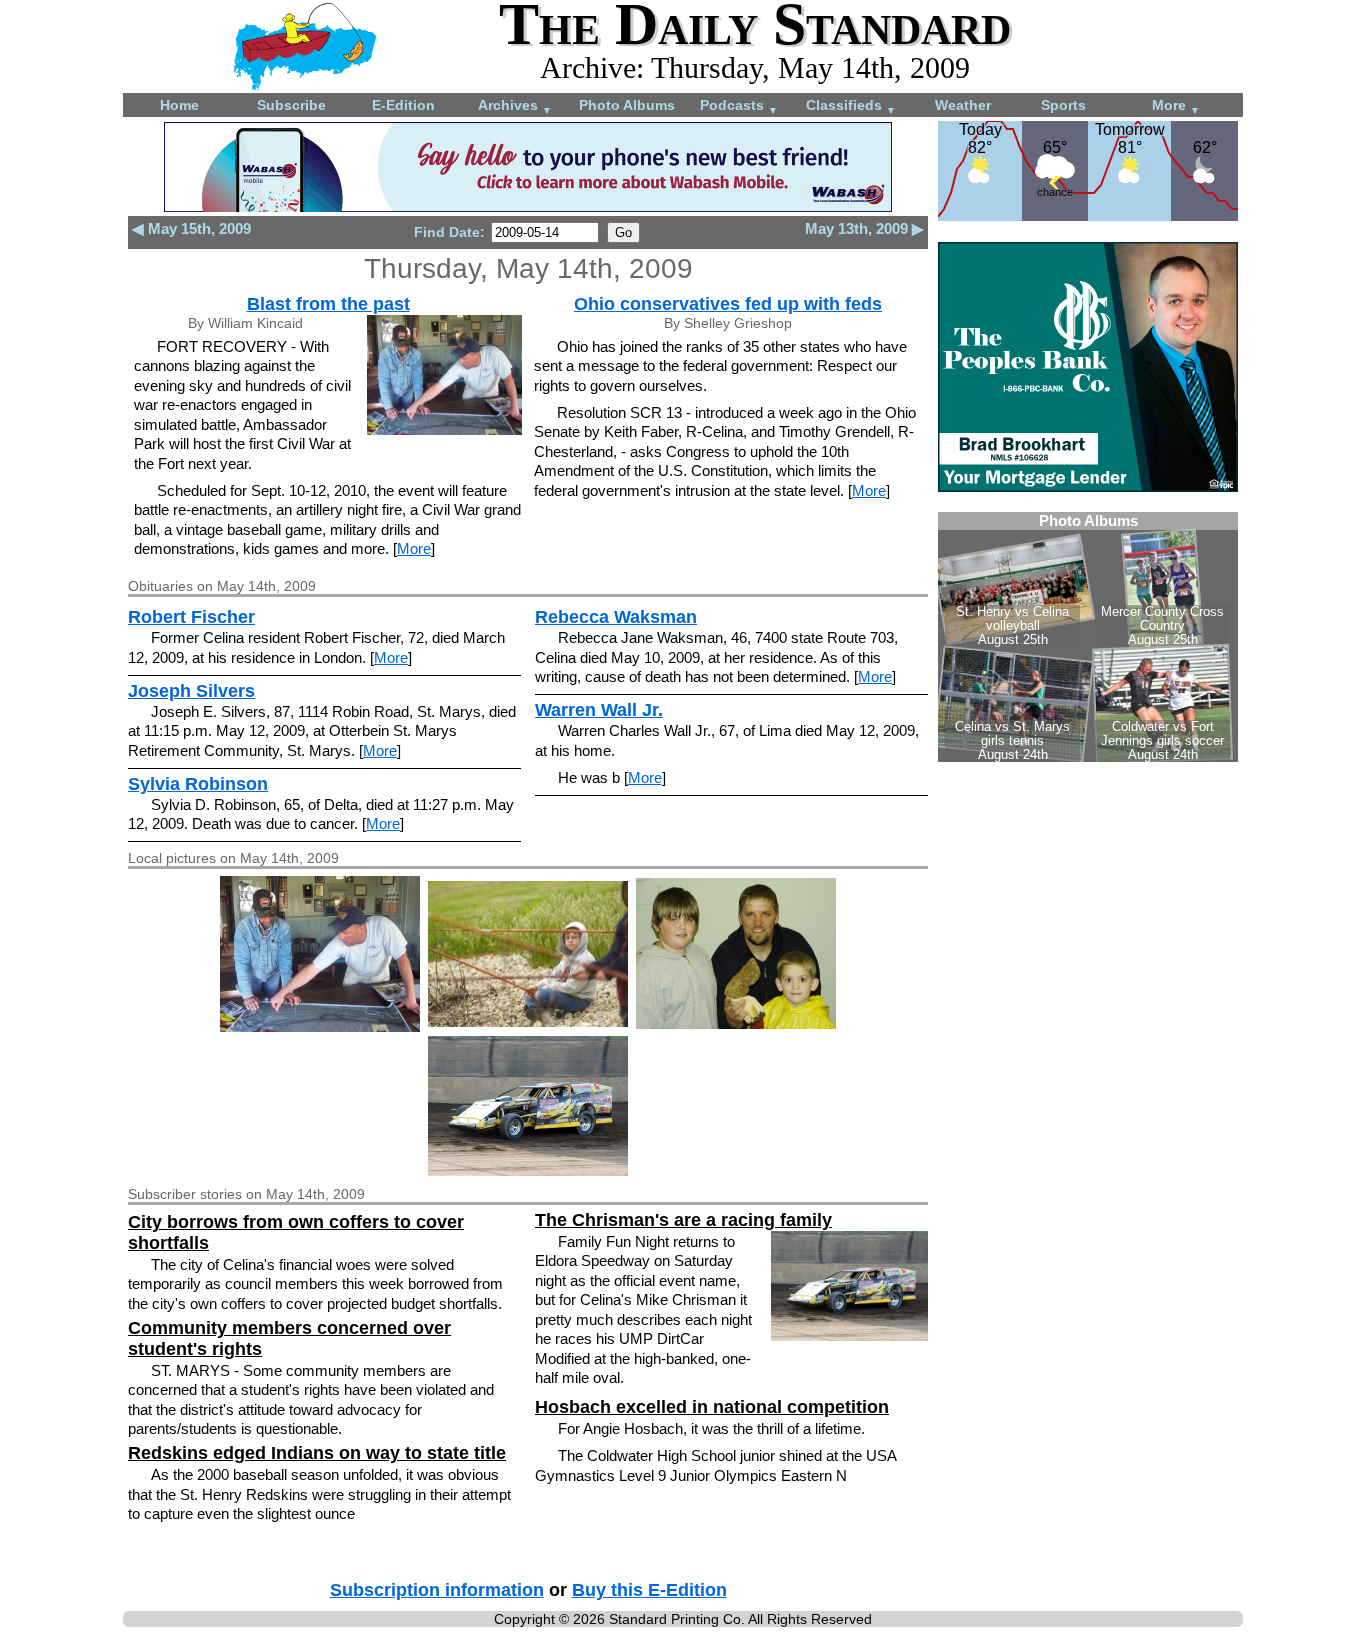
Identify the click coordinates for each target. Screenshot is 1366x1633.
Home (179, 105)
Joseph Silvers (191, 691)
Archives (515, 106)
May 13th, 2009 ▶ (864, 228)
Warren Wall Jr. (599, 710)
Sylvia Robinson (198, 784)
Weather (963, 105)
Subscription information (437, 1590)
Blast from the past (328, 304)
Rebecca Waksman (616, 617)
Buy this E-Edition (649, 1590)
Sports (1063, 105)
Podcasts (739, 106)
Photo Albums (627, 105)
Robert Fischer (191, 617)
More (1176, 106)
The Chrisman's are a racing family (683, 1220)
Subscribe (291, 105)
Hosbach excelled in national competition (712, 1407)
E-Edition (403, 105)
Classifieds (851, 106)
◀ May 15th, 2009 (191, 228)
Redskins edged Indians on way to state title (317, 1453)
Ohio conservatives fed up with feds (728, 304)
